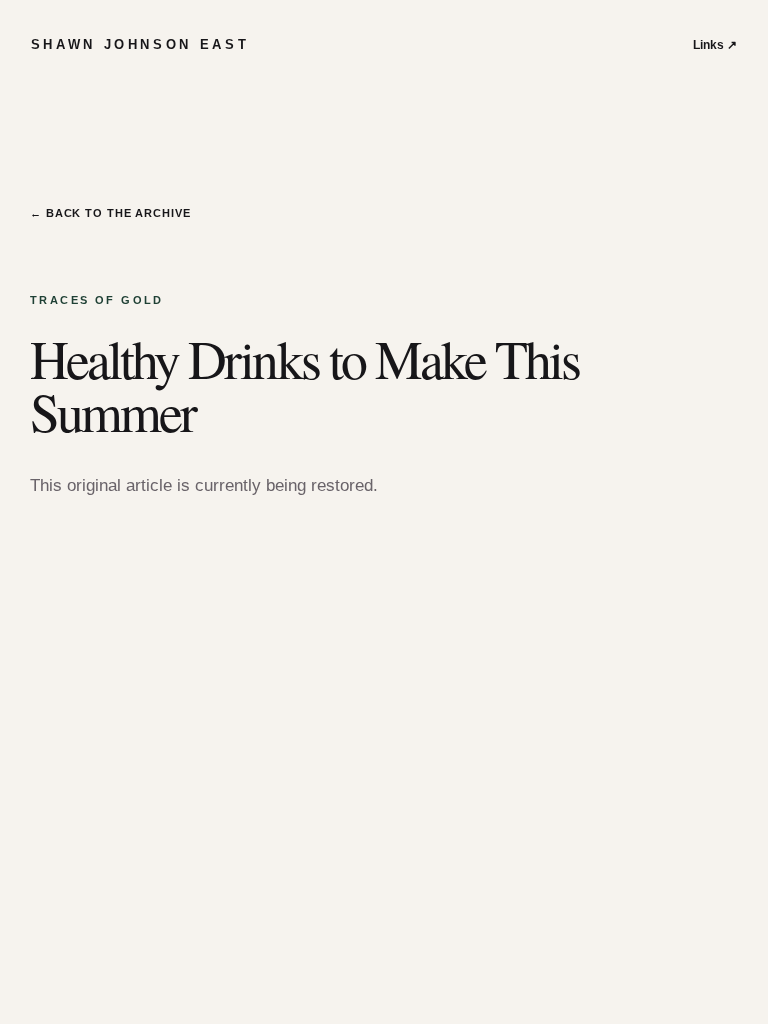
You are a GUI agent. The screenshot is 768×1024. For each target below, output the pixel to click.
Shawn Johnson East (140, 44)
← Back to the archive (110, 213)
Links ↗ (715, 45)
